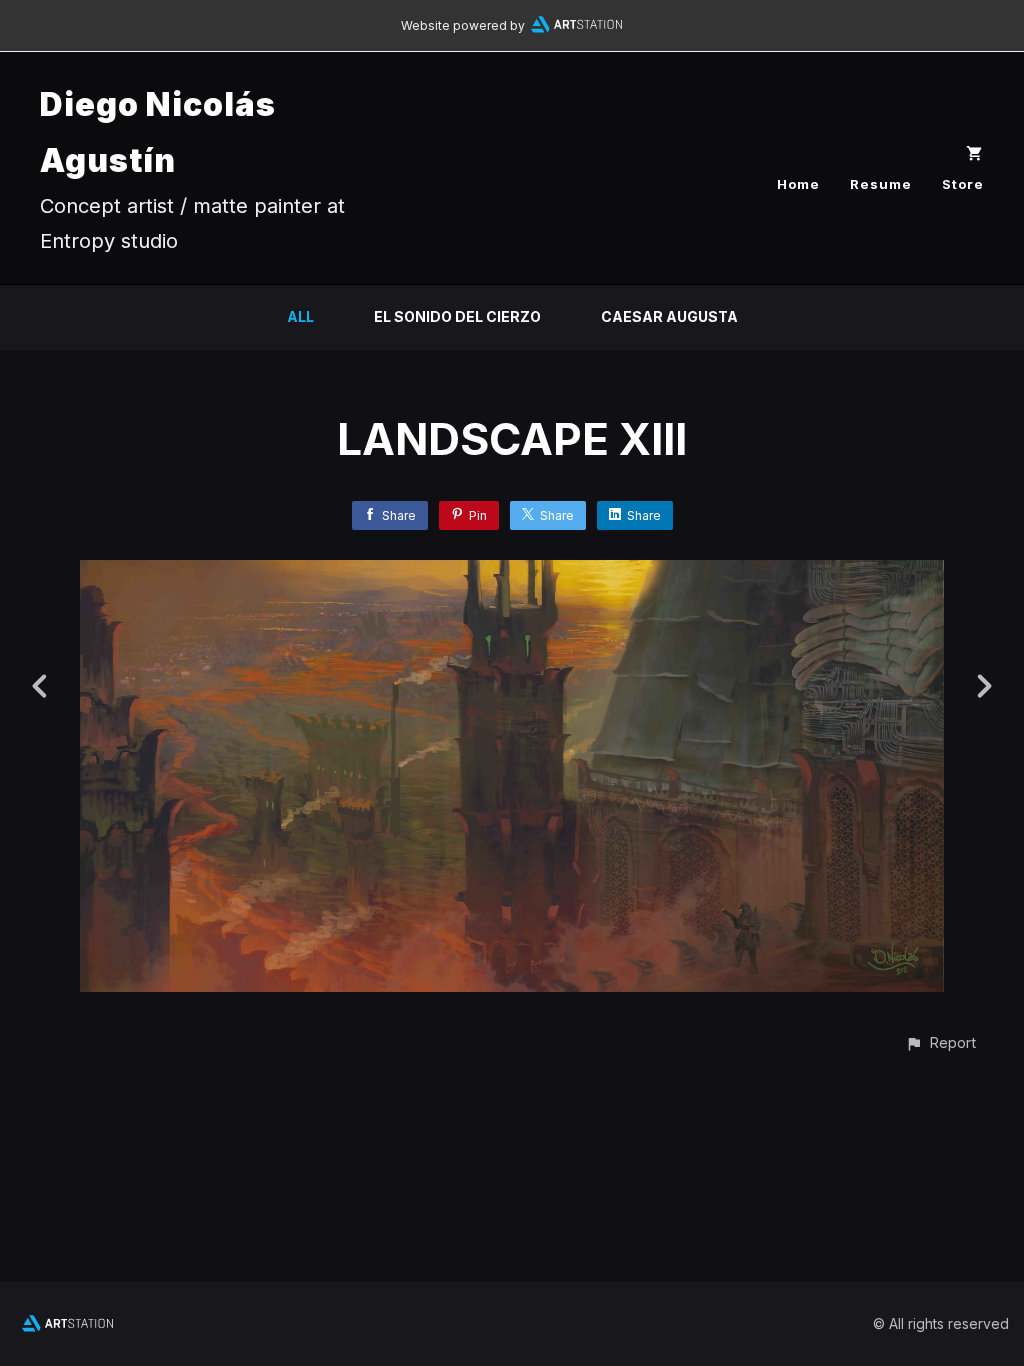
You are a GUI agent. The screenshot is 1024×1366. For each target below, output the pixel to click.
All (300, 316)
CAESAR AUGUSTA (669, 316)
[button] (940, 1042)
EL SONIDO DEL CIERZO (457, 316)
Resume (881, 184)
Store (963, 184)
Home (798, 184)
